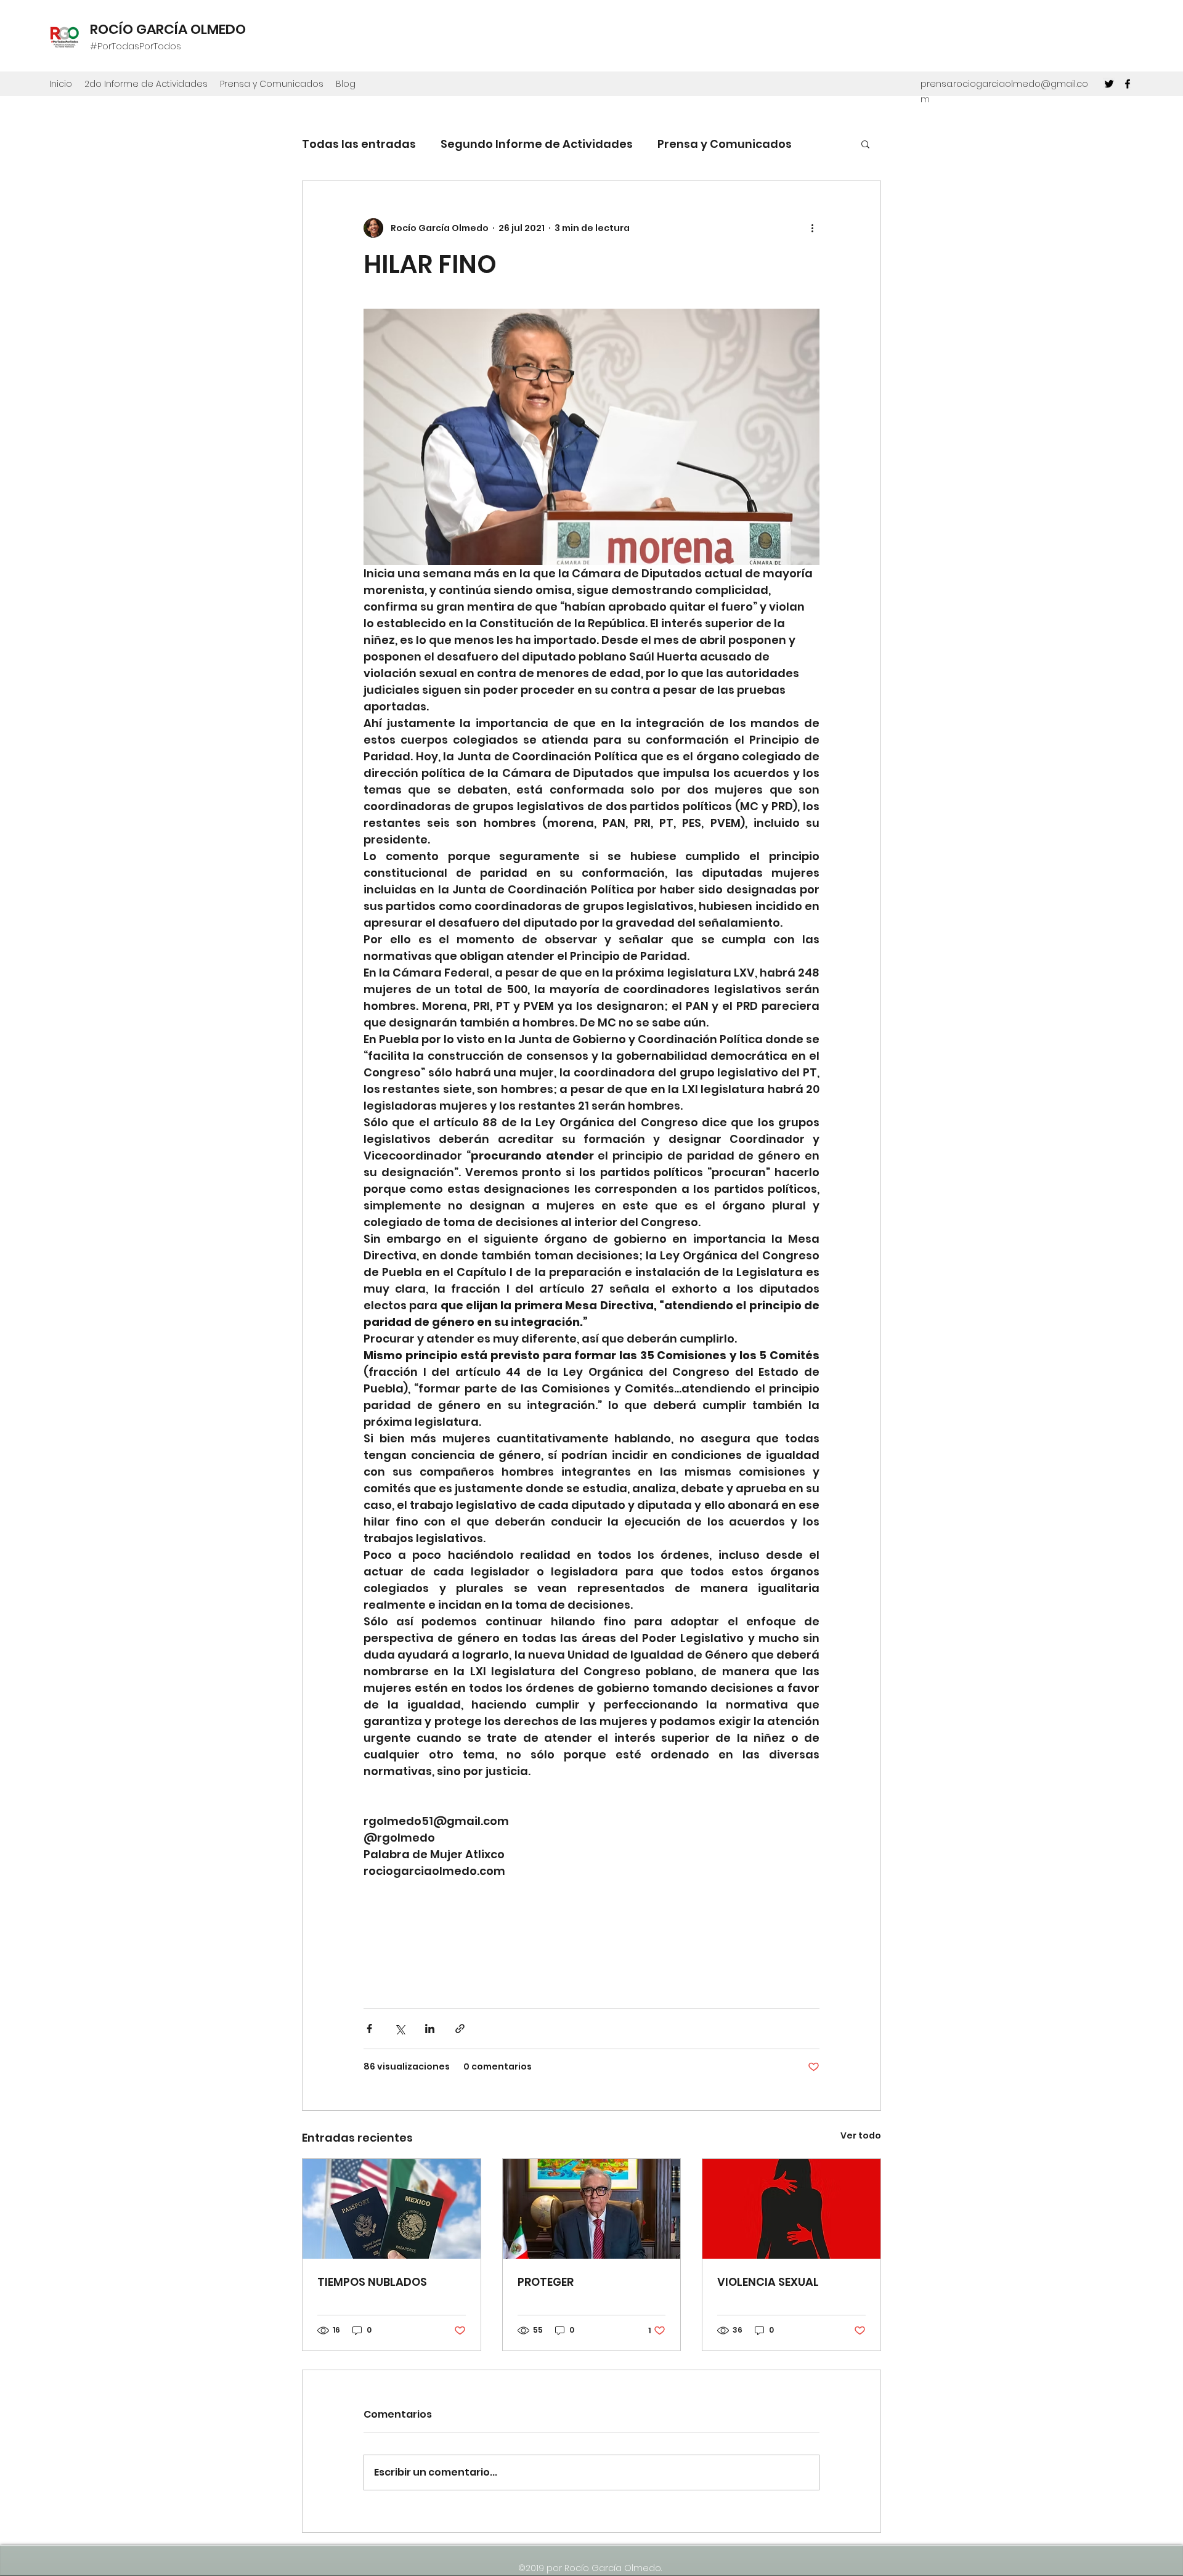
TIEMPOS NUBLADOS (372, 2282)
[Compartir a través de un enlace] (460, 2029)
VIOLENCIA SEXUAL (768, 2282)
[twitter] (1109, 84)
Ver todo (861, 2135)
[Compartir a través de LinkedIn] (430, 2029)
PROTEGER (546, 2282)
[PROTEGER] (592, 2209)
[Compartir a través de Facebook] (369, 2029)
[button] (865, 144)
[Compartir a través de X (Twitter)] (400, 2029)
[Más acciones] (812, 228)
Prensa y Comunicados (725, 144)
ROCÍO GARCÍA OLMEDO (168, 29)
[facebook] (1128, 84)
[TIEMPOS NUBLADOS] (392, 2209)
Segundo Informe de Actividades (537, 144)
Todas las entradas (359, 144)
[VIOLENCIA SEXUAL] (791, 2209)
